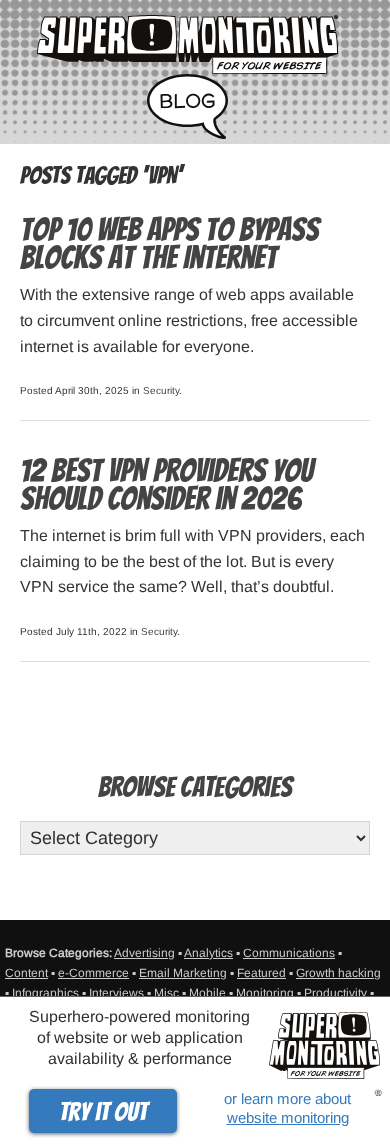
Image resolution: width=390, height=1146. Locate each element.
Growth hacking (338, 973)
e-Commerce (93, 973)
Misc (166, 993)
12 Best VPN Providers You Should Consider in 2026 (166, 485)
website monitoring (288, 1117)
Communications (289, 953)
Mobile (207, 993)
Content (26, 973)
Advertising (144, 953)
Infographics (45, 993)
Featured (261, 973)
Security (161, 390)
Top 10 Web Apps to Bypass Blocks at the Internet (169, 244)
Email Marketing (183, 973)
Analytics (208, 953)
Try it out (103, 1112)
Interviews (116, 993)
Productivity (335, 993)
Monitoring (265, 993)
